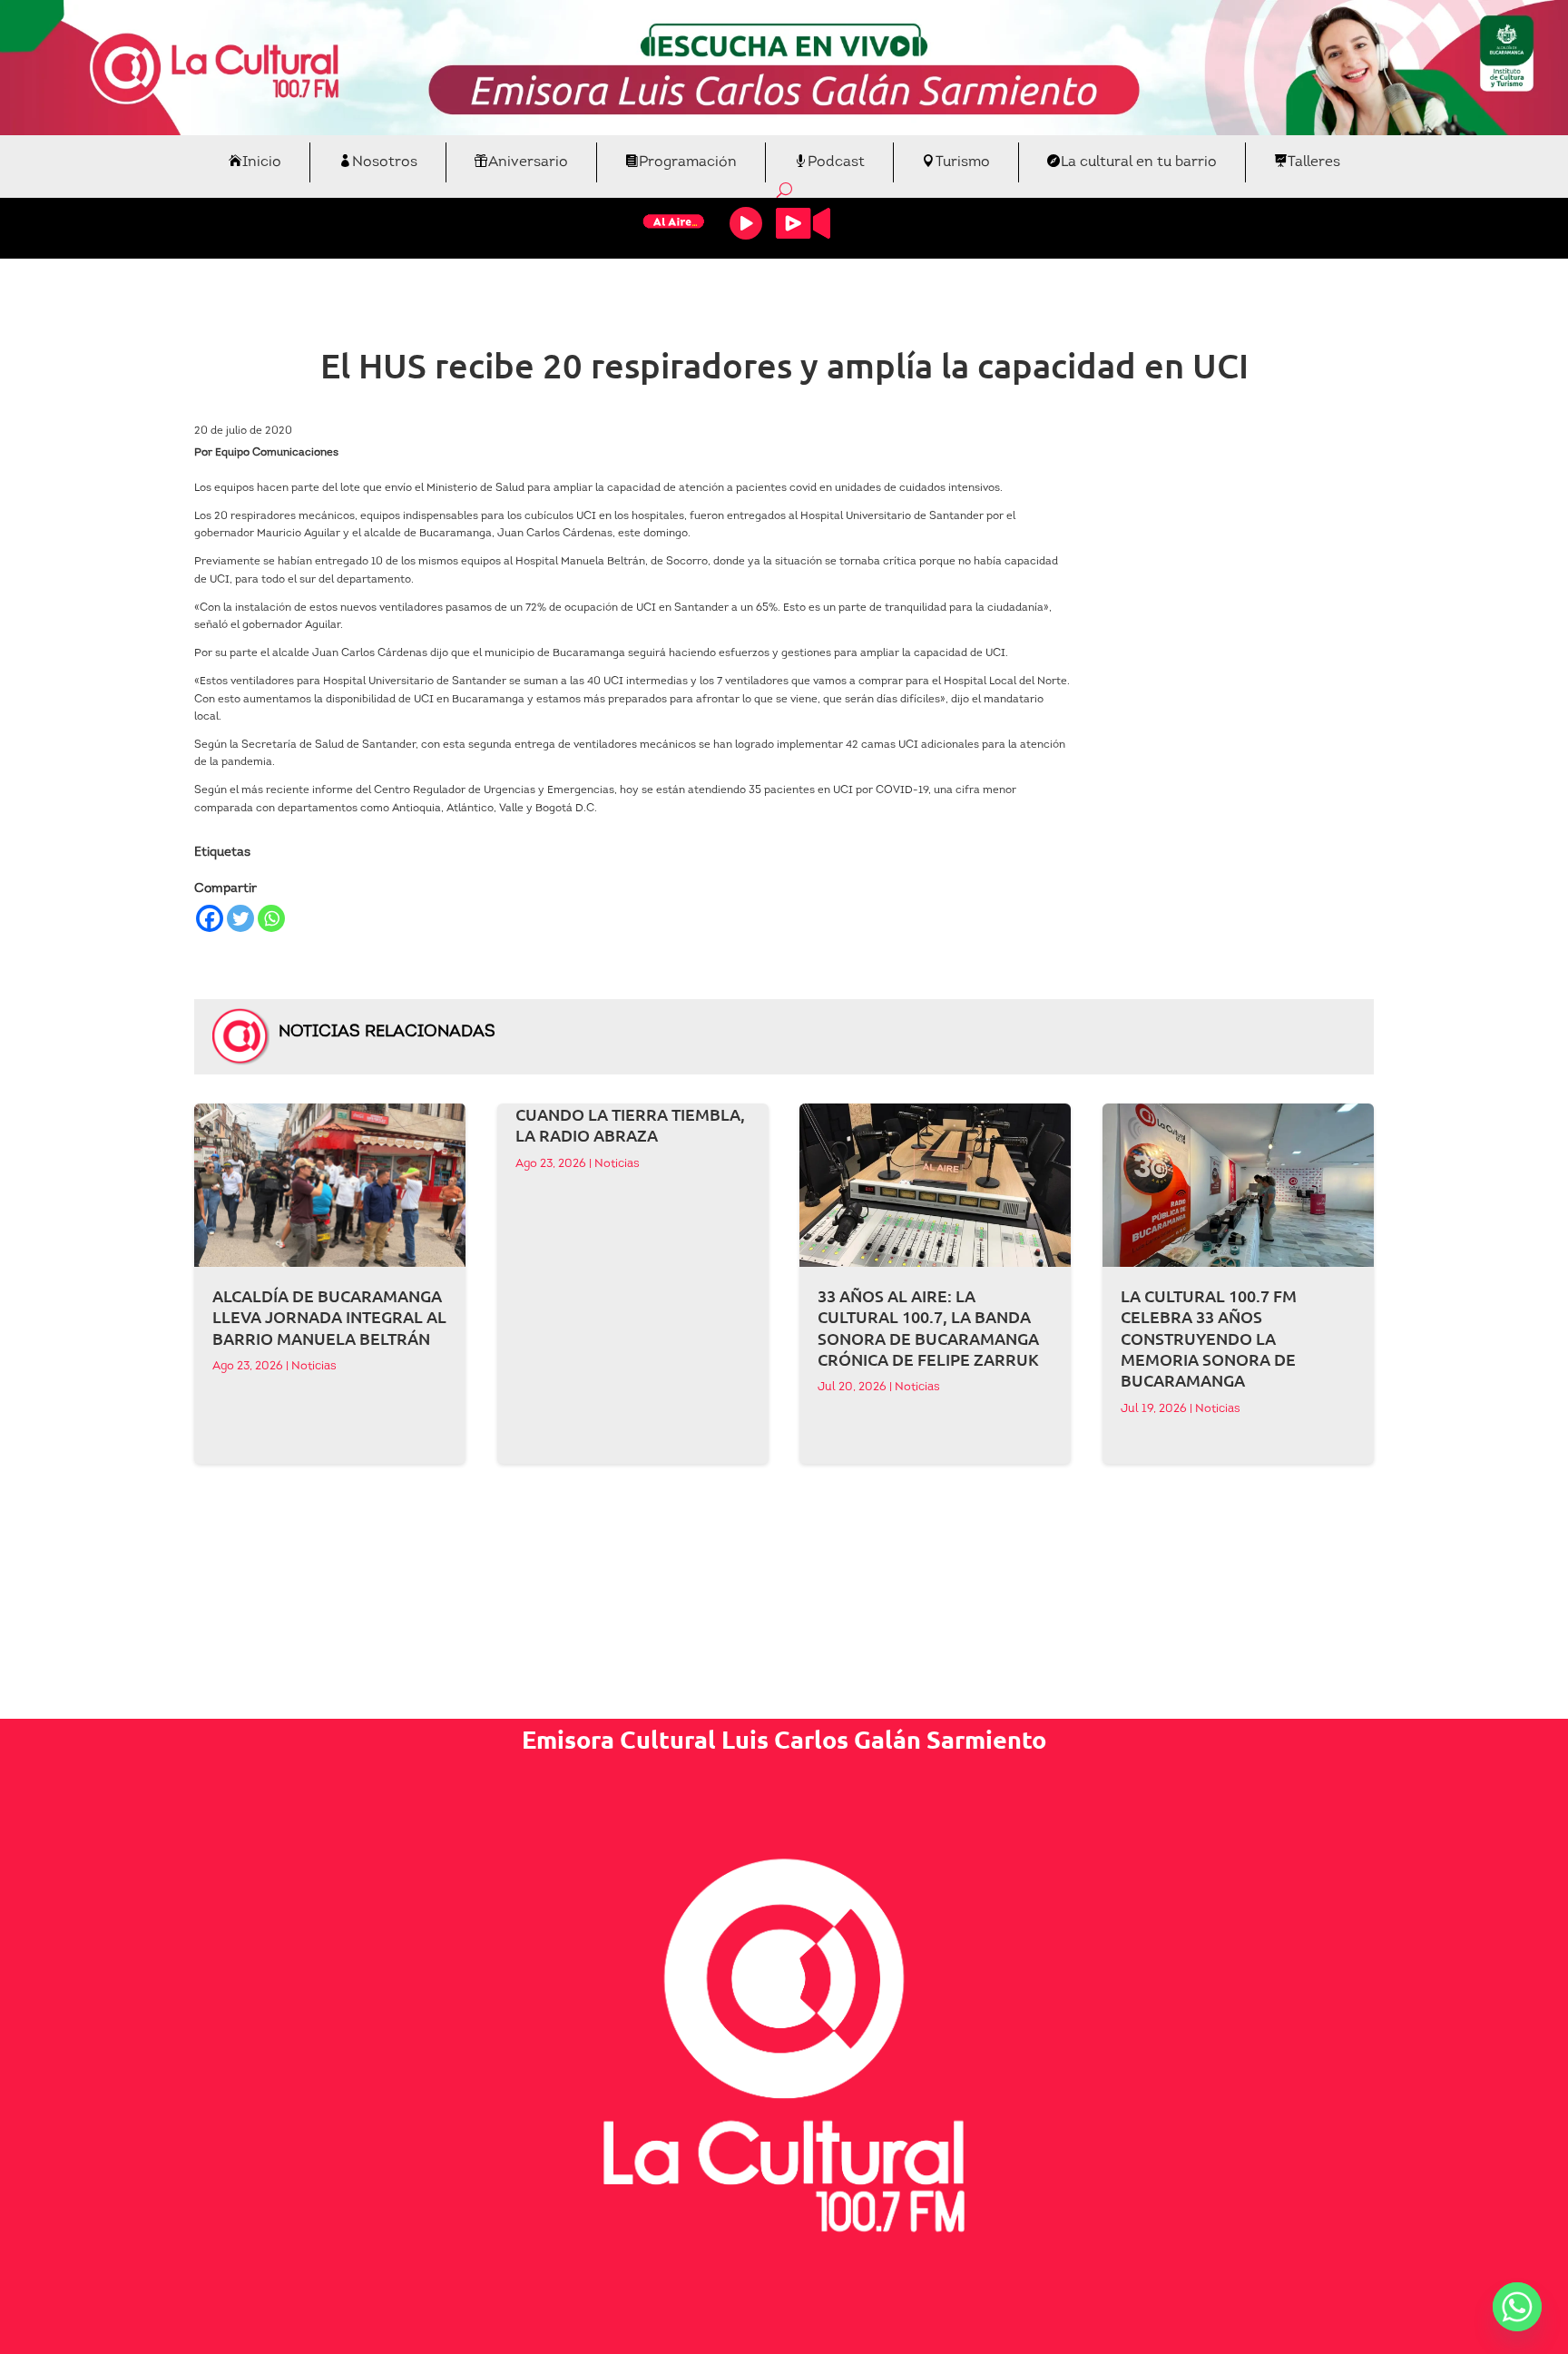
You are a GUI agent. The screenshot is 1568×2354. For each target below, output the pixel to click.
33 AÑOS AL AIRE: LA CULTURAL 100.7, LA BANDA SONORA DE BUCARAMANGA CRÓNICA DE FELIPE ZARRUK (928, 1327)
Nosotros (385, 162)
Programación (688, 162)
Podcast (836, 162)
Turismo (963, 162)
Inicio (262, 162)
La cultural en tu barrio (1139, 162)
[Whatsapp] (271, 918)
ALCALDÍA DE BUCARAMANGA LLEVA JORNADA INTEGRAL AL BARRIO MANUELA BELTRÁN (329, 1317)
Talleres (1314, 162)
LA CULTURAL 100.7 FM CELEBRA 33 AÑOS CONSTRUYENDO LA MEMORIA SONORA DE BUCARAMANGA (1209, 1338)
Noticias (314, 1366)
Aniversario (528, 162)
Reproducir (746, 223)
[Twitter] (240, 918)
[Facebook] (210, 918)
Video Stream (803, 223)
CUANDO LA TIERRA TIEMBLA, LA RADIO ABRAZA (630, 1124)
